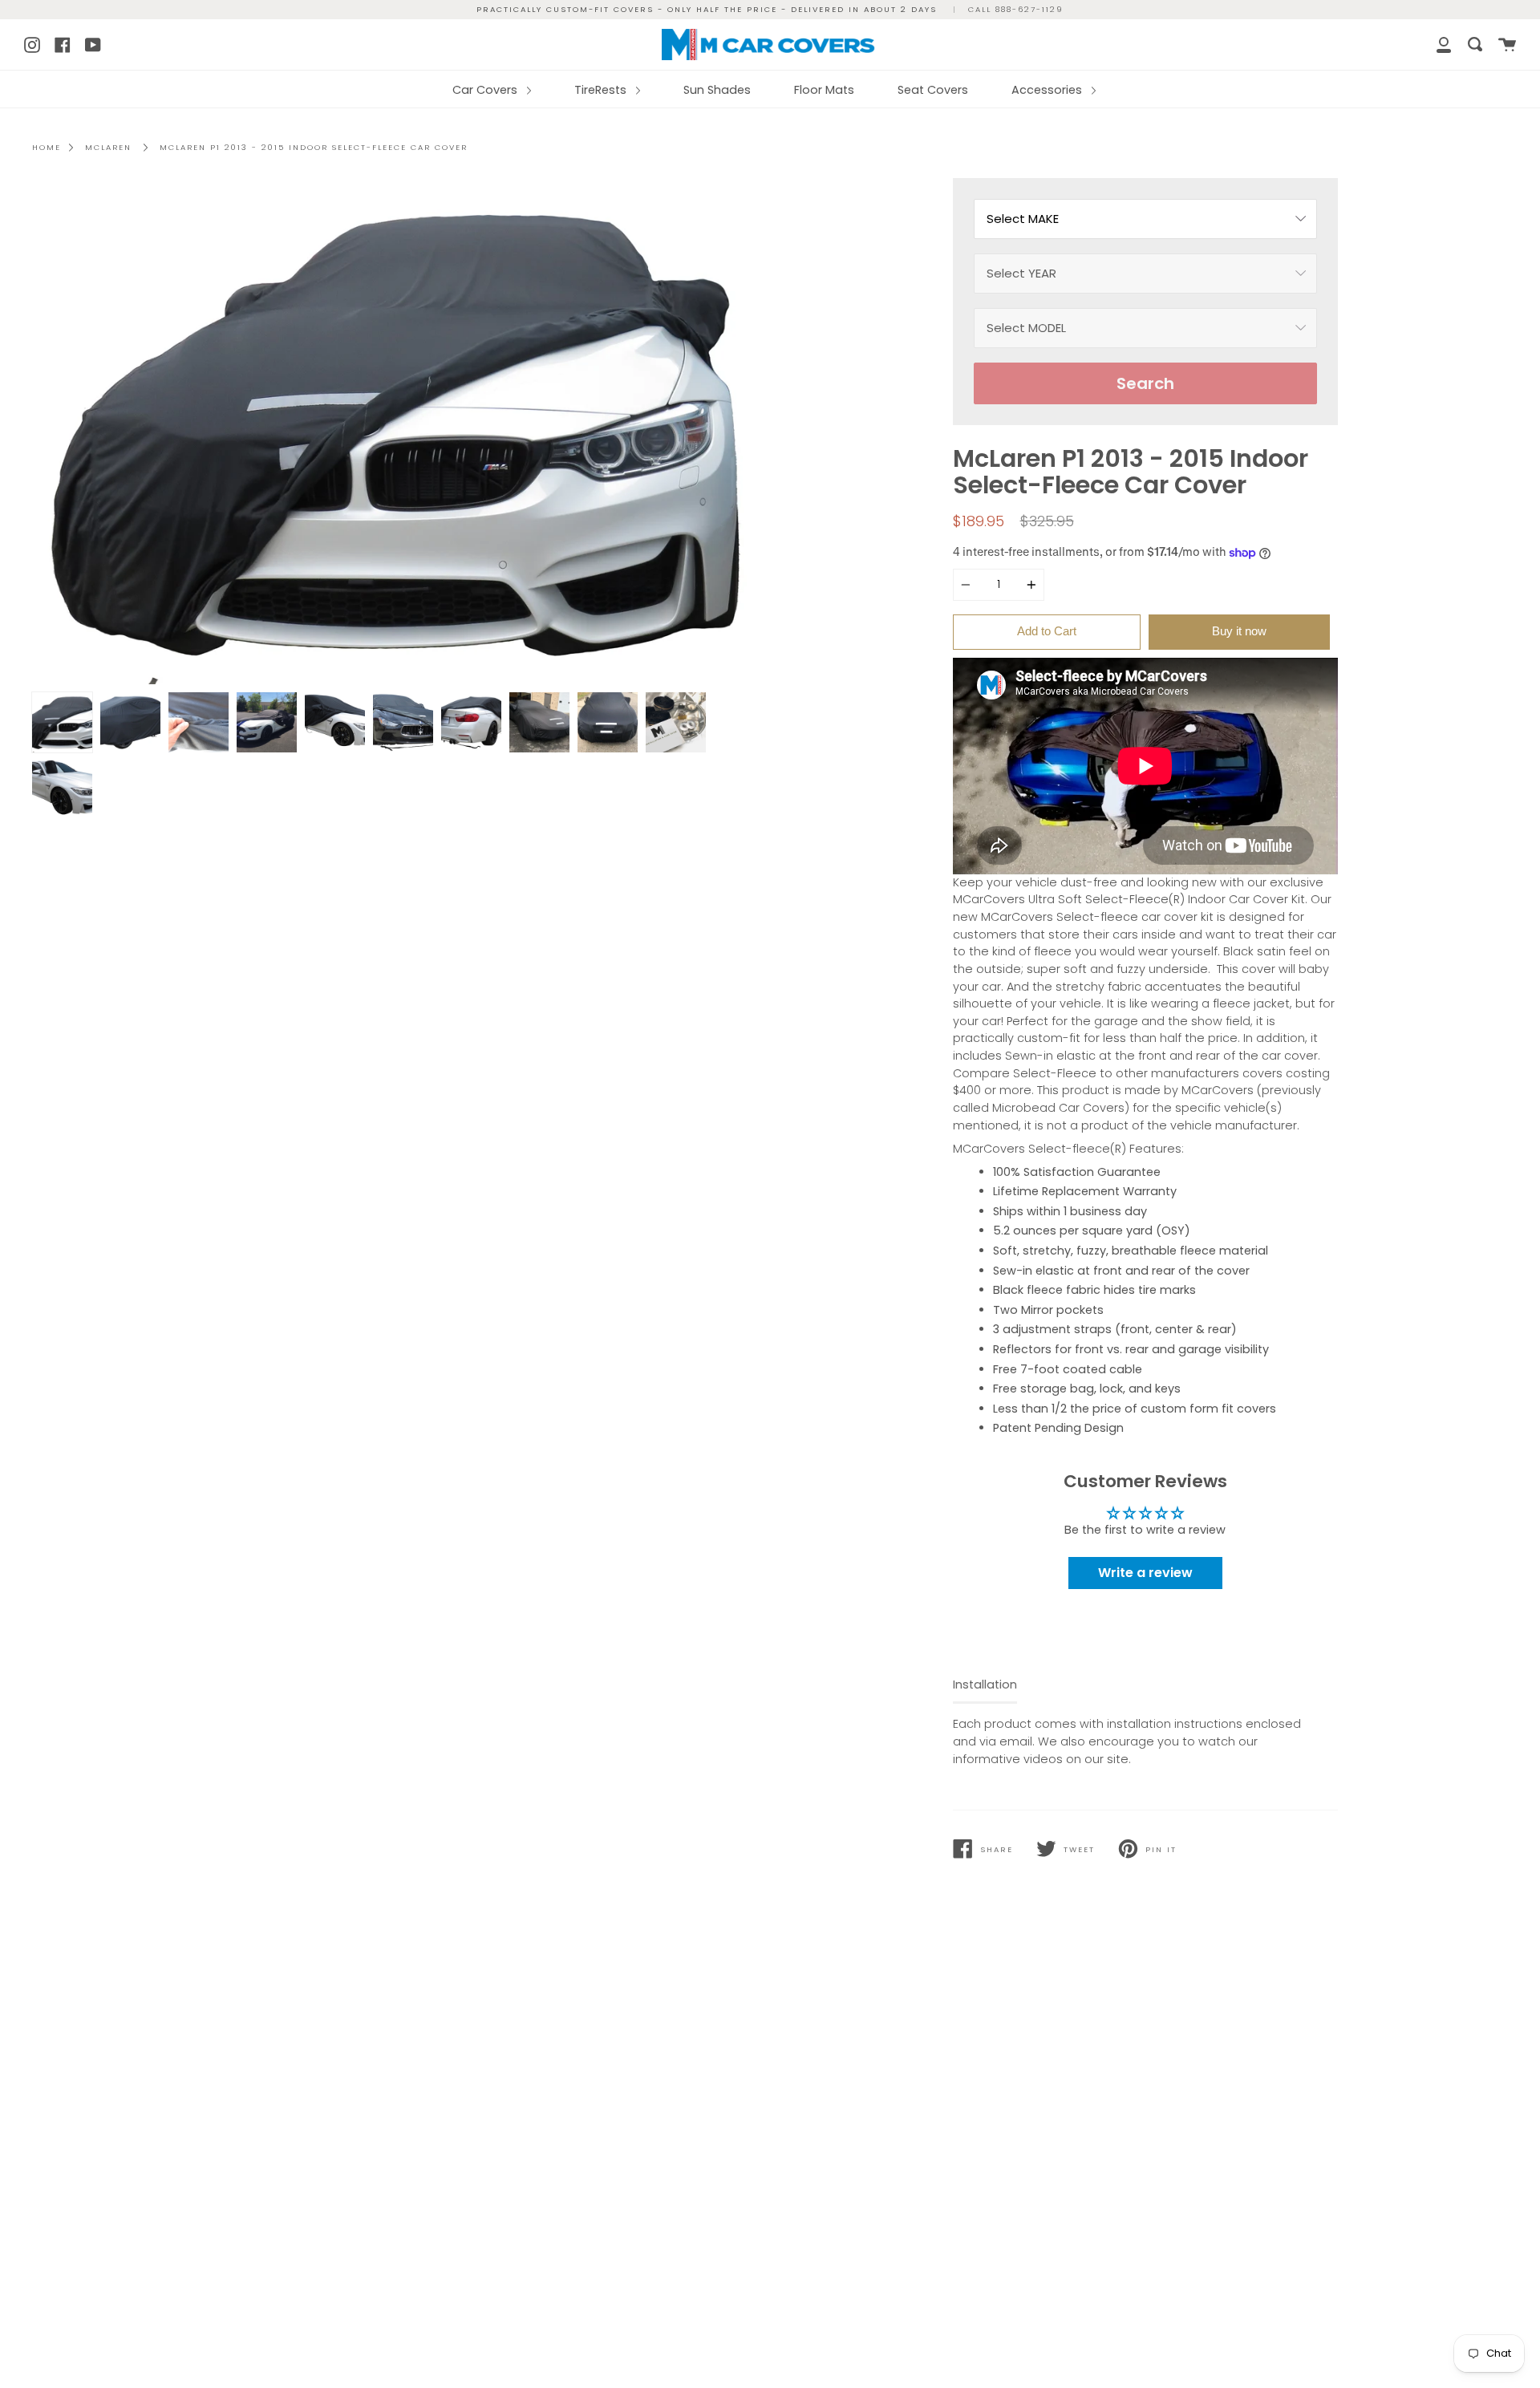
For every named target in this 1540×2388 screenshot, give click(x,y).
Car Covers (486, 90)
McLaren (108, 147)
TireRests (602, 90)
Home (47, 147)
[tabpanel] (395, 431)
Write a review (1145, 1573)
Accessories (1048, 90)
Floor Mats (824, 90)
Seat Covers (933, 90)
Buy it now (1239, 631)
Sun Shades (717, 90)
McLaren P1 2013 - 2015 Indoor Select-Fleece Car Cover (314, 147)
